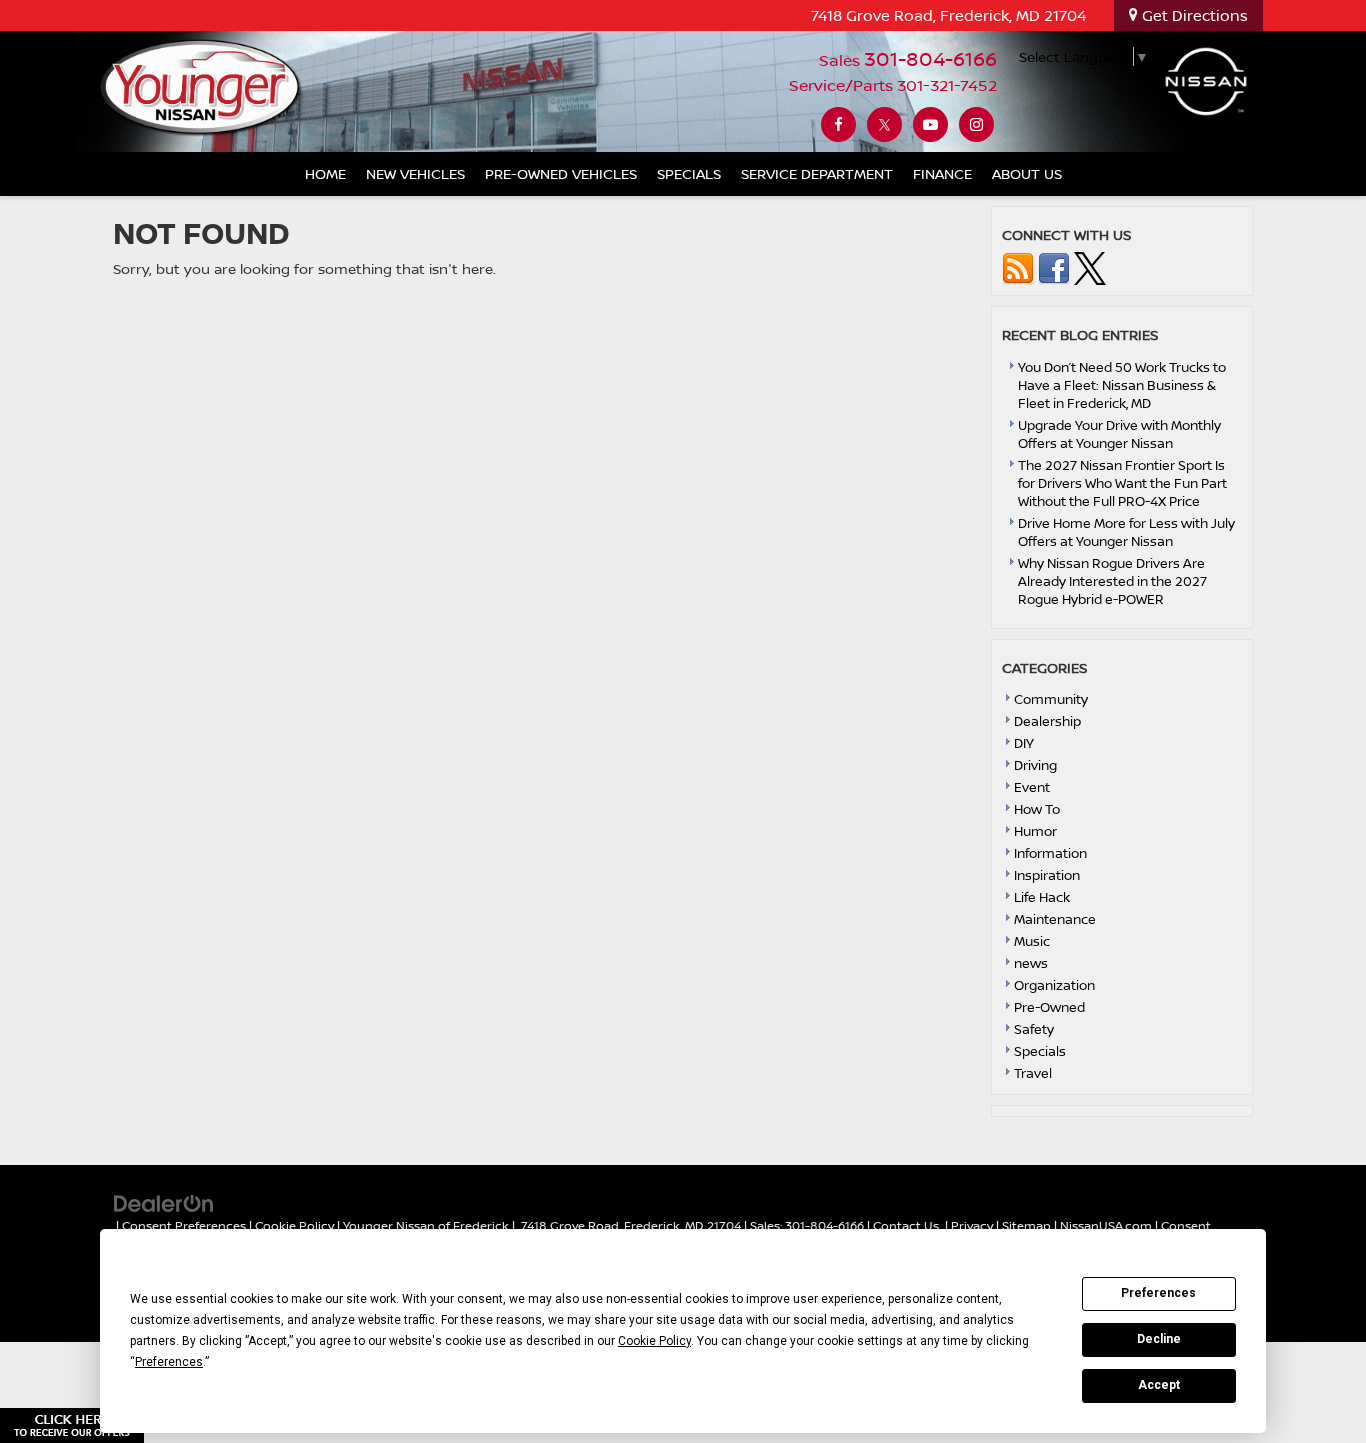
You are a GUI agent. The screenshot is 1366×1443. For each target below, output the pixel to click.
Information (1050, 853)
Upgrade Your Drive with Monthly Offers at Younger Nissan (1119, 434)
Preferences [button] (169, 1362)
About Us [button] (1027, 173)
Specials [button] (689, 173)
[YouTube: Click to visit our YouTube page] (930, 124)
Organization (1054, 985)
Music (1032, 941)
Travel (1033, 1073)
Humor (1035, 831)
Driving (1035, 765)
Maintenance (1055, 919)
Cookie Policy (294, 1225)
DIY (1024, 743)
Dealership (1047, 721)
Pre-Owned (1049, 1007)
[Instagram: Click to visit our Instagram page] (976, 124)
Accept (1159, 1385)
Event (1032, 787)
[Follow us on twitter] (1090, 267)
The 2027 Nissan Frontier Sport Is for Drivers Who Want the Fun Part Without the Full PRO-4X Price (1122, 483)
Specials (1040, 1051)
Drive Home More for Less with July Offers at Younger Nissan (1126, 532)
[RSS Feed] (1018, 267)
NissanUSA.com (1106, 1225)
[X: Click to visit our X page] (884, 124)
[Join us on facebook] (1054, 267)
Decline (1159, 1339)
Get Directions (1193, 15)
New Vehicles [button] (415, 173)
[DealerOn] (164, 1202)
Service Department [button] (817, 173)
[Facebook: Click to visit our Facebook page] (838, 124)
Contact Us (906, 1225)
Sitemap (1026, 1225)
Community (1051, 699)
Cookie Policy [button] (654, 1341)
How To (1037, 809)
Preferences (1158, 1293)
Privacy (972, 1225)
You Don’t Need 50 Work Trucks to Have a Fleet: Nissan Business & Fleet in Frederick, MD (1122, 385)
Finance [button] (942, 173)
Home (325, 173)
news (1031, 963)
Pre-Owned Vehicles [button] (561, 173)
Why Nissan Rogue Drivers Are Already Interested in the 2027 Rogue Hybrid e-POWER (1112, 581)
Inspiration (1047, 875)
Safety (1034, 1029)
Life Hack (1042, 897)
